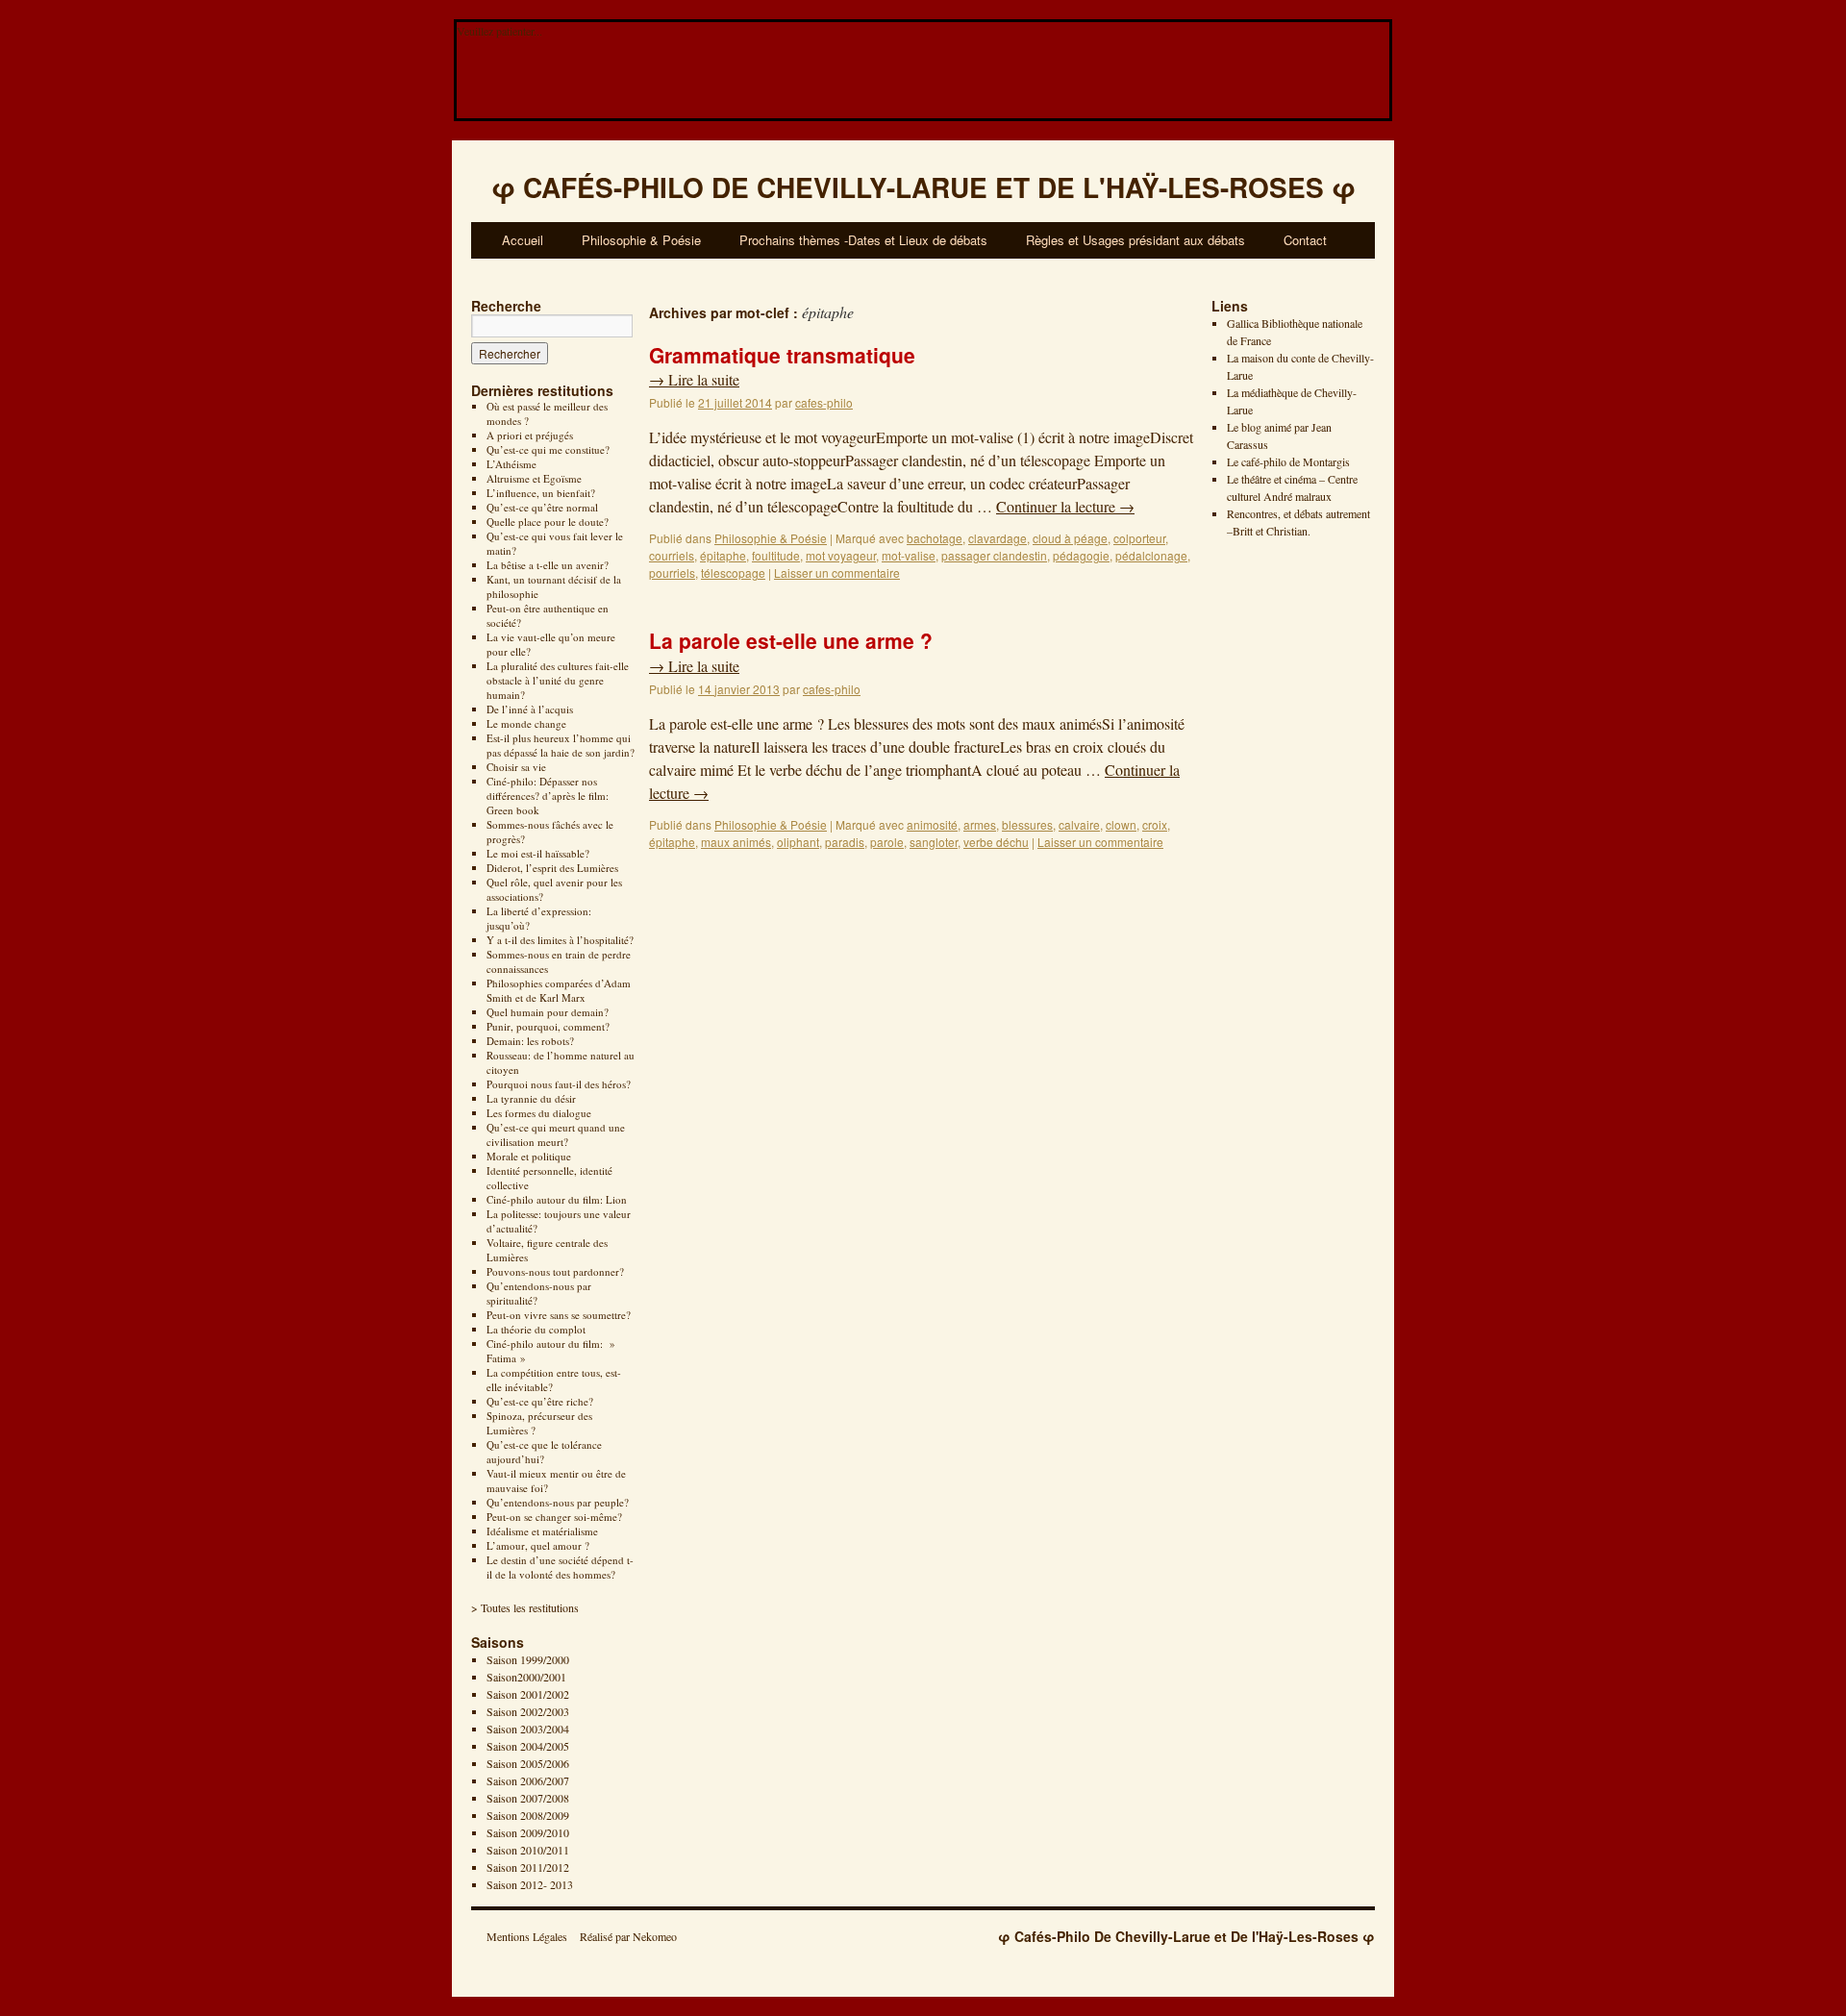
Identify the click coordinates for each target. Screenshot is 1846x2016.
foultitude (776, 555)
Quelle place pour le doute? (548, 522)
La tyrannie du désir (531, 1098)
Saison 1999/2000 (528, 1659)
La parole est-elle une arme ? (791, 640)
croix (1155, 824)
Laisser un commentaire (837, 572)
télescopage (733, 572)
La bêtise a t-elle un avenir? (548, 565)
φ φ (923, 187)
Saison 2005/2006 (528, 1763)
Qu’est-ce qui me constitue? (548, 449)
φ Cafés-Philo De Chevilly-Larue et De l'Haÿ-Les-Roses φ (1186, 1936)
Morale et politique (529, 1156)
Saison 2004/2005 (528, 1746)
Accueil (523, 240)
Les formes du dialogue (539, 1113)
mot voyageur (841, 555)
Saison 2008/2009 (528, 1815)
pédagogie (1081, 555)
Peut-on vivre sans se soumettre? (559, 1315)
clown (1121, 824)
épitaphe (723, 555)
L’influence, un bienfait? (541, 493)
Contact (1305, 240)
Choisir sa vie (516, 767)
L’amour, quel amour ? (538, 1545)
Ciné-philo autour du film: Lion (557, 1199)
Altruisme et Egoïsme (534, 478)
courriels (672, 555)
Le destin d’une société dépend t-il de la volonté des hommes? (560, 1567)
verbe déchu (996, 842)
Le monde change (526, 723)
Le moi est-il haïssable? (538, 853)
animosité (932, 824)
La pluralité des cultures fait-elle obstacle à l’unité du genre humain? (558, 680)
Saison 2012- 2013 (530, 1884)
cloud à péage (1070, 538)
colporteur (1139, 538)
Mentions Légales (527, 1936)
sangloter (934, 842)
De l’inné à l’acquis (530, 709)
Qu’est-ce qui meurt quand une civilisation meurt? (556, 1134)
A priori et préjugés (530, 435)
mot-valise (909, 555)
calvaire (1079, 824)
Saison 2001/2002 (528, 1694)
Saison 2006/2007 (528, 1780)
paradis (845, 842)
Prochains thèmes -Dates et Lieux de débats (863, 240)
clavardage (998, 538)
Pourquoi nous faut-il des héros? (559, 1084)
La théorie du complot (536, 1329)
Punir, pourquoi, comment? (548, 1026)
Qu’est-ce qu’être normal (542, 507)
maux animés (736, 842)
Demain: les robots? (530, 1041)
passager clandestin (994, 555)
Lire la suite (694, 379)
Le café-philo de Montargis (1288, 461)
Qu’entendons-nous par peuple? (558, 1502)
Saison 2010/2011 (528, 1850)
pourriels (672, 572)
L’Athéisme (511, 464)
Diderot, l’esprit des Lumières (552, 868)
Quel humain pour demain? (548, 1012)
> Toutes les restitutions (525, 1607)
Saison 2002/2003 (528, 1711)
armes (980, 824)
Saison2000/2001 (526, 1677)
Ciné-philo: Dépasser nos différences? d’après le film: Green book (548, 796)
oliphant (798, 842)
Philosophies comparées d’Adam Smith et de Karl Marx (559, 990)
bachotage (935, 538)
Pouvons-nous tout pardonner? (555, 1271)
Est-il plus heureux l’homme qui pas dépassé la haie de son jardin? (561, 745)
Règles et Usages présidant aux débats (1135, 240)
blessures (1027, 824)
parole (887, 842)
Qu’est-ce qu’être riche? (540, 1401)
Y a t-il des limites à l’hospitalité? (560, 940)
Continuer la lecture (1065, 506)
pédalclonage (1151, 555)
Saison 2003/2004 (528, 1729)
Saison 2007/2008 (528, 1798)
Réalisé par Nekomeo (628, 1936)
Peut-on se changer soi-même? (554, 1517)
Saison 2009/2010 (528, 1832)
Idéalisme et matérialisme (542, 1531)
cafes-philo (824, 402)
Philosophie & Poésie (641, 240)
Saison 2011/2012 (528, 1867)
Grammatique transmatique (782, 355)
